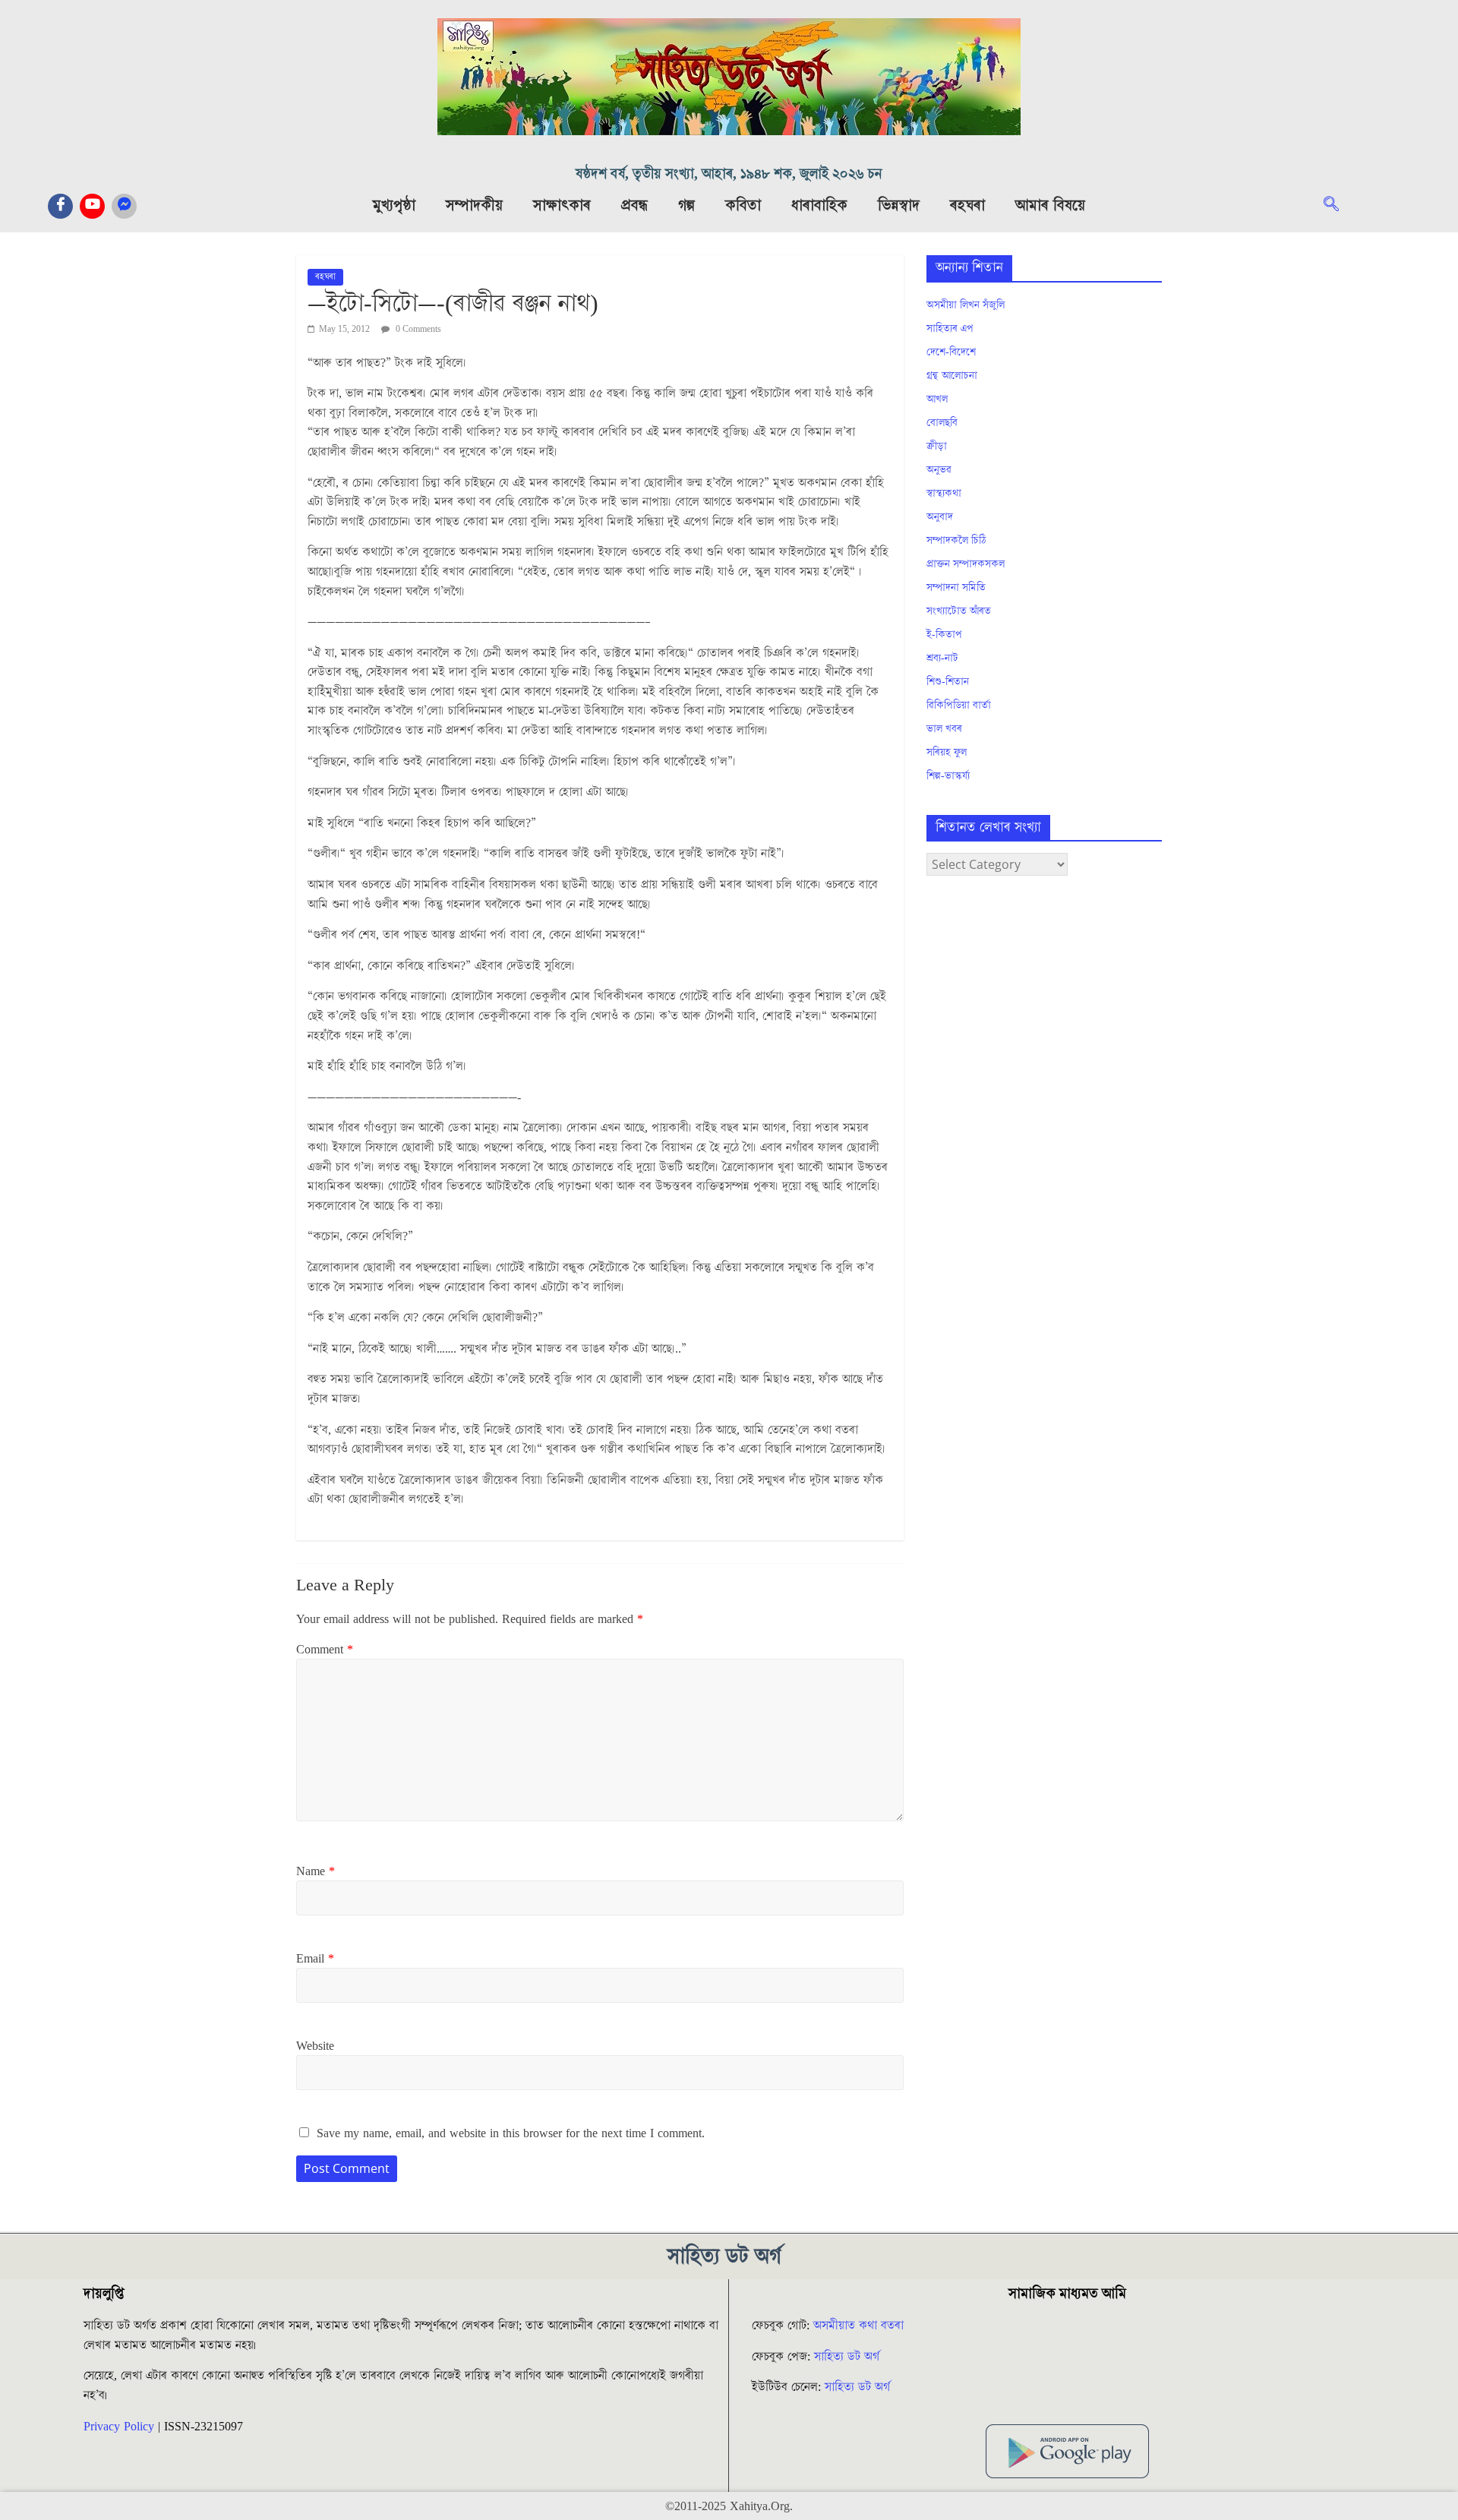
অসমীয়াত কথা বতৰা (860, 2326)
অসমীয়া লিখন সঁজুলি (966, 305)
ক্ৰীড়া (937, 447)
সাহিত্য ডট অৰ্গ (847, 2357)
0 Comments (417, 329)
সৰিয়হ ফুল (947, 753)
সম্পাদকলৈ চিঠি (956, 541)
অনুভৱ (939, 470)
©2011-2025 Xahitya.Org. (729, 2506)
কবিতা (743, 206)
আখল (937, 399)
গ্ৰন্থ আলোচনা (952, 376)
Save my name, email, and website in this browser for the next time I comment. (511, 2133)
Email (315, 1959)
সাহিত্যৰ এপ (950, 329)
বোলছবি (942, 423)
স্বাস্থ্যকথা (944, 494)
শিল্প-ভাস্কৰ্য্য (948, 776)
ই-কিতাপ (944, 635)
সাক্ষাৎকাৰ (562, 206)
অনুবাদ (940, 517)
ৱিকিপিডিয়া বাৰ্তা (959, 706)
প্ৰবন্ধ (634, 206)
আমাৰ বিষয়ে (1050, 206)
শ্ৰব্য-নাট (942, 658)
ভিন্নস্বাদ (899, 206)
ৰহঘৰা (967, 206)
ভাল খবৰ (944, 729)
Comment (325, 1650)
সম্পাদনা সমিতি (956, 588)
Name (316, 1871)
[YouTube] (92, 206)
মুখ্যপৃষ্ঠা (394, 206)
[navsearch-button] (1339, 206)
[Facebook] (60, 206)
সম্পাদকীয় (474, 206)
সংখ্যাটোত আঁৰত (959, 611)
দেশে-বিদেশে (951, 352)
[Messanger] (124, 206)
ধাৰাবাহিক (819, 206)
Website (315, 2046)
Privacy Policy (119, 2427)
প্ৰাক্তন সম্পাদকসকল (966, 564)
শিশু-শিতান (948, 682)
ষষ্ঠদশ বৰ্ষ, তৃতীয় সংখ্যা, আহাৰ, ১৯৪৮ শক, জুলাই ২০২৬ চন (729, 174)
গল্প (686, 206)
